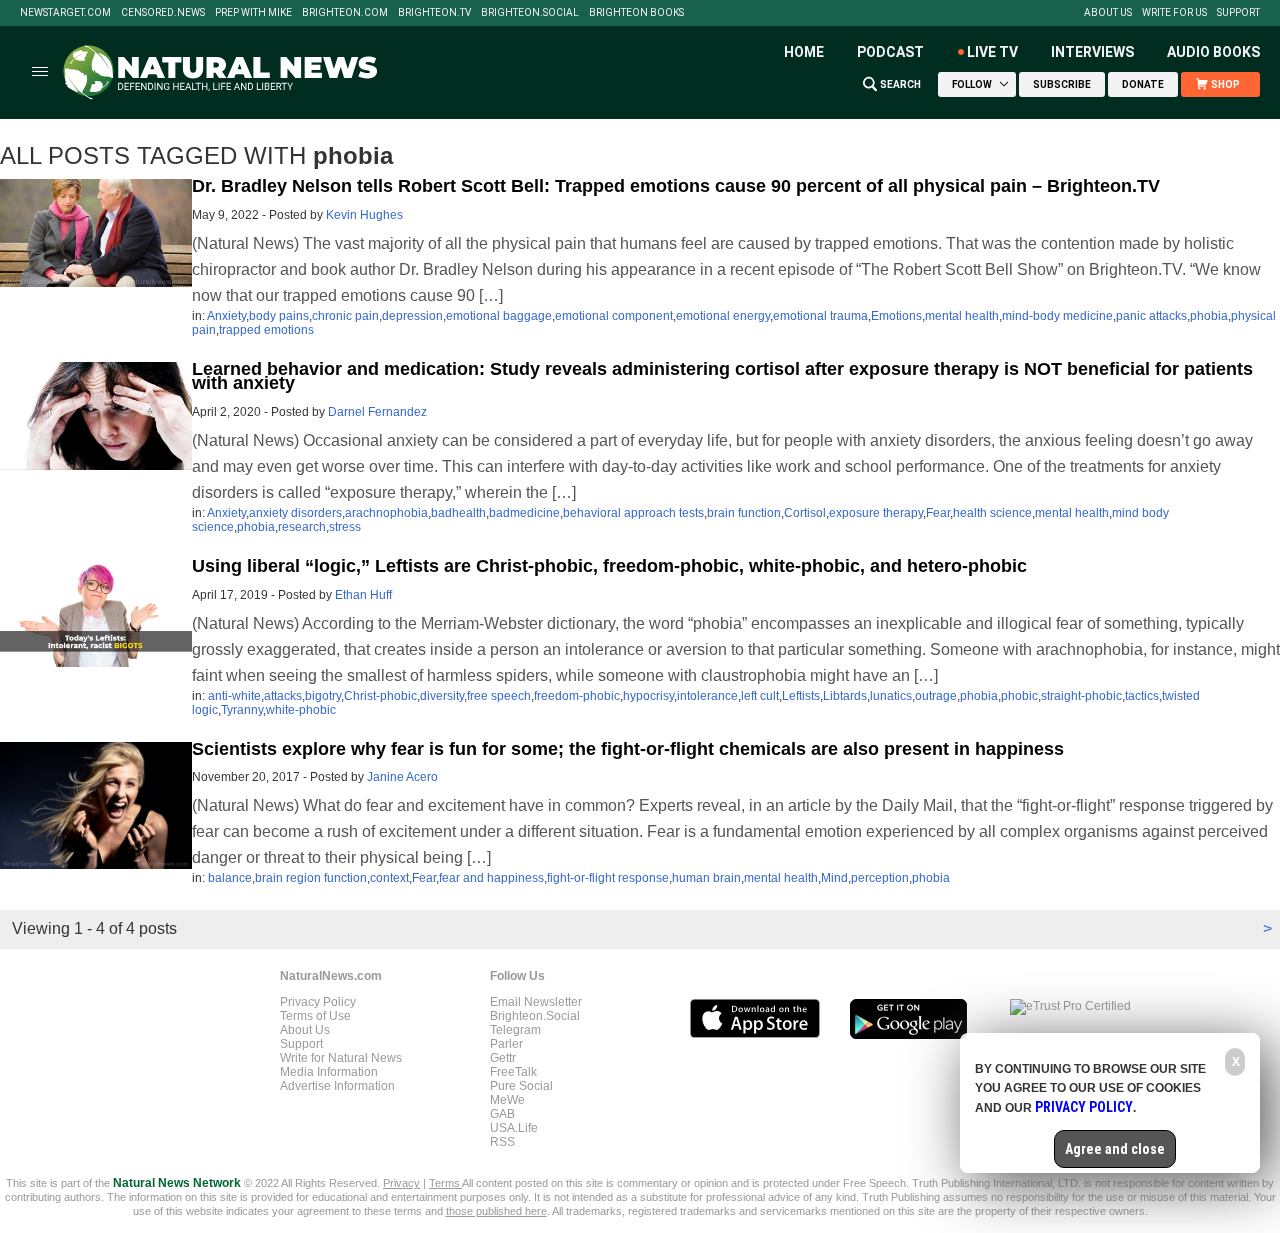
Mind (834, 878)
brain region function (311, 878)
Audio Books (1213, 52)
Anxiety (226, 316)
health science (992, 513)
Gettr (503, 1058)
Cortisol (805, 513)
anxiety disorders (295, 513)
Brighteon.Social (530, 13)
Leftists (801, 696)
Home (804, 52)
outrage (936, 696)
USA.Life (514, 1128)
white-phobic (301, 710)
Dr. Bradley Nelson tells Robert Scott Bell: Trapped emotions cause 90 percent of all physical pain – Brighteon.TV (676, 186)
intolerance (707, 696)
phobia (1209, 316)
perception (880, 878)
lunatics (891, 696)
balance (230, 878)
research (302, 527)
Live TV (992, 52)
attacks (283, 696)
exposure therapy (876, 513)
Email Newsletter (536, 1002)
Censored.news (163, 13)
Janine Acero (402, 777)
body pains (279, 316)
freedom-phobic (577, 696)
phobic (1019, 696)
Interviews (1092, 52)
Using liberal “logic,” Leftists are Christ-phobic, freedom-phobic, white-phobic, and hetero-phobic (609, 566)
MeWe (507, 1100)
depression (412, 316)
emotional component (614, 316)
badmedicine (524, 513)
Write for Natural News (341, 1058)
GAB (502, 1114)
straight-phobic (1081, 696)
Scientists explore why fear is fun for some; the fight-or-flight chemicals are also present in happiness (628, 749)
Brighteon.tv (434, 13)
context (389, 878)
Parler (506, 1044)
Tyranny (242, 710)
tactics (1142, 696)
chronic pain (345, 316)
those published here (496, 1211)
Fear (938, 513)
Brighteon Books (636, 13)
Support (1238, 13)
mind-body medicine (1057, 316)
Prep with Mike (253, 13)
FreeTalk (513, 1072)
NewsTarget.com (65, 13)
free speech (499, 696)
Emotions (896, 316)
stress (345, 527)
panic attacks (1151, 316)
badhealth (458, 513)
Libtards (845, 696)
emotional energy (723, 316)
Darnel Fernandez (377, 412)
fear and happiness (491, 878)
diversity (442, 696)
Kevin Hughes (364, 215)
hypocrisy (648, 696)
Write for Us (1174, 13)
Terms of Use (315, 1016)
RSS (502, 1142)
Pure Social (521, 1086)
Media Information (329, 1072)
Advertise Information (337, 1086)
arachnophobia (386, 513)
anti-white (234, 696)
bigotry (323, 696)
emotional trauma (820, 316)
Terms (445, 1183)
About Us (1108, 13)
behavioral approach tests (633, 513)
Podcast (890, 52)
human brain (706, 878)
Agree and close (1115, 1149)
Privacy (401, 1183)
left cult (760, 696)
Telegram (515, 1030)
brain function (744, 513)
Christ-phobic (380, 696)
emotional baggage (499, 316)
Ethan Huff (363, 595)
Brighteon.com (345, 13)
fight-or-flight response (608, 878)
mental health (962, 316)
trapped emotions (266, 330)
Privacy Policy (318, 1002)
